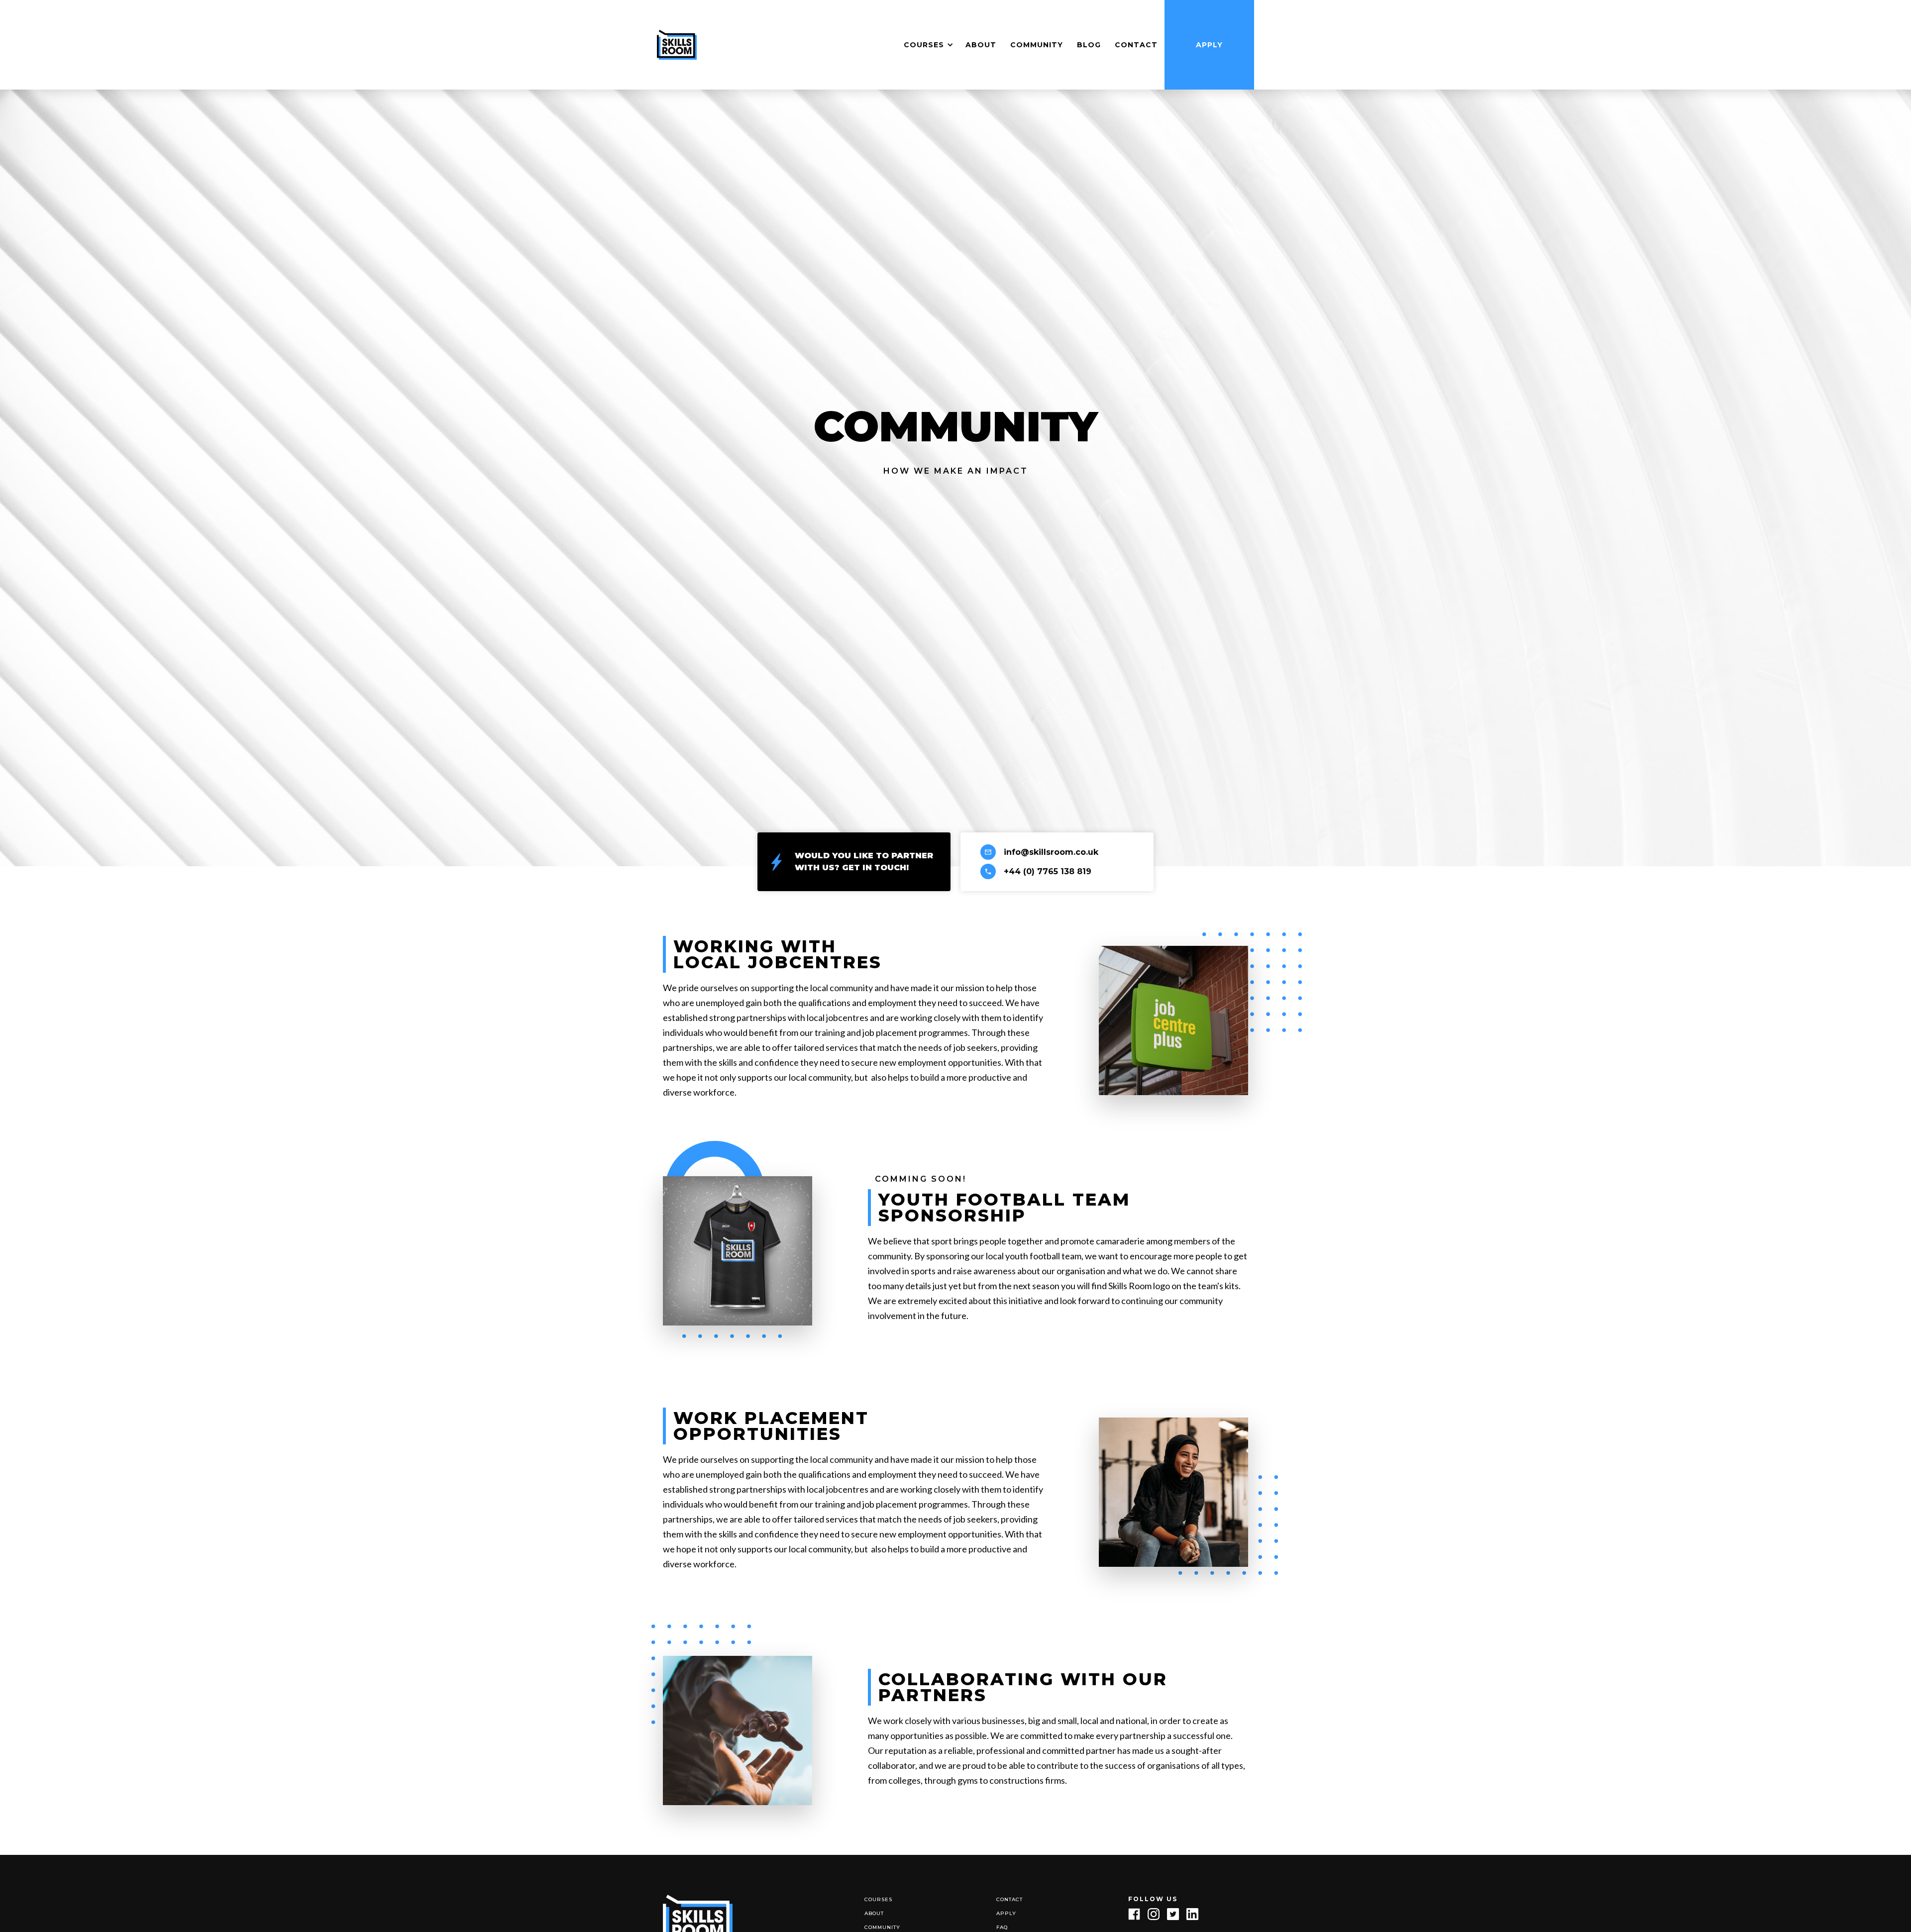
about (874, 1913)
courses (878, 1899)
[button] (927, 45)
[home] (677, 45)
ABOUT (981, 45)
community (1037, 45)
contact (1136, 45)
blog (1089, 45)
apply (1006, 1913)
